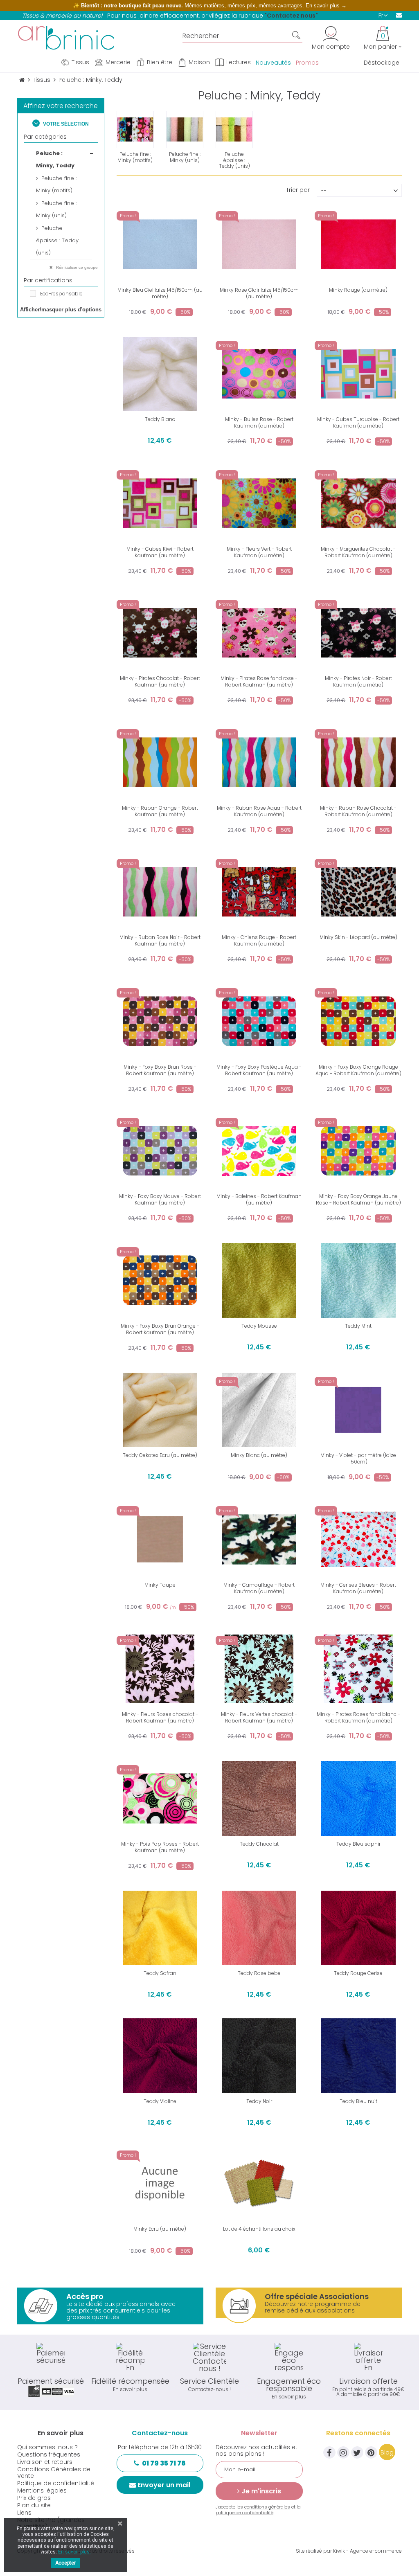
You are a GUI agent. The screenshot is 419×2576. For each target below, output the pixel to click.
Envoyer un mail (164, 2485)
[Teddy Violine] (160, 2056)
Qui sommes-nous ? (47, 2447)
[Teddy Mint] (358, 1280)
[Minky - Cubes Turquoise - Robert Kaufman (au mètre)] (358, 374)
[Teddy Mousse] (259, 1280)
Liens (24, 2513)
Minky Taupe (160, 1585)
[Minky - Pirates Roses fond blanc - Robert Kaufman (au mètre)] (358, 1669)
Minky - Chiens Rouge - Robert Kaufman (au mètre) (259, 940)
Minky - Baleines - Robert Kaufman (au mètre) (259, 1199)
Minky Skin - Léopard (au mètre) (358, 937)
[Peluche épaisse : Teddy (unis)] (234, 129)
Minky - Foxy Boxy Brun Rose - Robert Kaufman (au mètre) (160, 1070)
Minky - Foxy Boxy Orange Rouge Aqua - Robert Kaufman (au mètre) (358, 1070)
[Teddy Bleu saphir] (358, 1798)
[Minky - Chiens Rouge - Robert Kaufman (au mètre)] (259, 892)
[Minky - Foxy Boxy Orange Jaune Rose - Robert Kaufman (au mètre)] (358, 1151)
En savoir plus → (326, 6)
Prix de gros (34, 2498)
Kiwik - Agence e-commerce (367, 2551)
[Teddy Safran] (160, 1928)
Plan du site (34, 2505)
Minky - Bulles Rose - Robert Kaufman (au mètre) (259, 422)
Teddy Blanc (160, 419)
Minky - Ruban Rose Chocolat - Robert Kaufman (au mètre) (358, 811)
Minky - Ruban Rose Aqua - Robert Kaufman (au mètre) (259, 811)
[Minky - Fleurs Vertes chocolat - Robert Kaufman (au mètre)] (259, 1669)
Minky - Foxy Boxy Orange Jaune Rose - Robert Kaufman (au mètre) (358, 1199)
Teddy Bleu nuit (358, 2101)
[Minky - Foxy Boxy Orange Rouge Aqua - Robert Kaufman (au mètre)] (358, 1021)
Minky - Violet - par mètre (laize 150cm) (358, 1458)
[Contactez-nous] (396, 15)
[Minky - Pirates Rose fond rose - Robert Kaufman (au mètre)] (259, 633)
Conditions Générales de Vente (54, 2472)
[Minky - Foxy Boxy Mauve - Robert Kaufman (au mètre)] (160, 1151)
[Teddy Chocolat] (259, 1798)
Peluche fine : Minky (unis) (56, 209)
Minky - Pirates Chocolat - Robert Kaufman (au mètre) (160, 681)
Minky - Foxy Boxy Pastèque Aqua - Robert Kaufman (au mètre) (259, 1070)
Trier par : (299, 189)
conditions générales (267, 2507)
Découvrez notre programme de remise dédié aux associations (317, 2303)
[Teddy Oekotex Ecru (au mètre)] (160, 1410)
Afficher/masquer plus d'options (61, 310)
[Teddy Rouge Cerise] (358, 1928)
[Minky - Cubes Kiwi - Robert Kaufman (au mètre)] (160, 503)
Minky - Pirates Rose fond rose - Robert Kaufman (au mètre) (259, 681)
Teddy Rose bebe (259, 1973)
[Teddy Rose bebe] (259, 1928)
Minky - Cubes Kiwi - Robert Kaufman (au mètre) (160, 552)
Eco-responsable (61, 294)
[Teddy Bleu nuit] (358, 2056)
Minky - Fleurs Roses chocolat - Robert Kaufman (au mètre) (160, 1717)
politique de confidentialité (244, 2513)
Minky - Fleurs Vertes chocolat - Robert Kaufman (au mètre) (259, 1717)
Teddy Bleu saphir (358, 1844)
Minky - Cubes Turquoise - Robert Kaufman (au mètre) (358, 422)
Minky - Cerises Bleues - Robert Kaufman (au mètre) (358, 1588)
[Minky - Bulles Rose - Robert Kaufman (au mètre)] (259, 374)
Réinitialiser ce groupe (76, 267)
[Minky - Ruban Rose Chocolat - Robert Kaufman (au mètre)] (358, 762)
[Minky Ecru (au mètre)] (160, 2184)
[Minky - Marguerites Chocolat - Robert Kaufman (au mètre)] (358, 503)
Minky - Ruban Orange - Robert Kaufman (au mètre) (160, 811)
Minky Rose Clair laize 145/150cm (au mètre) (259, 293)
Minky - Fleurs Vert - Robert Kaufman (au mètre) (259, 552)
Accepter (65, 2563)
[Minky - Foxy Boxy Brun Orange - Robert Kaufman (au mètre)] (160, 1280)
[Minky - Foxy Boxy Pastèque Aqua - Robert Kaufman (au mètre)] (259, 1021)
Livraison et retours (45, 2462)
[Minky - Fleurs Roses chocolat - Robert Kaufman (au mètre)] (160, 1669)
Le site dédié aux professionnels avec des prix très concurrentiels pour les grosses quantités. (121, 2306)
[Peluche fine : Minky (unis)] (185, 129)
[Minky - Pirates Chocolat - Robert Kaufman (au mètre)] (160, 633)
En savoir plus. (74, 2552)
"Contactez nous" (291, 16)
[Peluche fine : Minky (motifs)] (135, 129)
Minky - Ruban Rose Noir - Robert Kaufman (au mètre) (160, 940)
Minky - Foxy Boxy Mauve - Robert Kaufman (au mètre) (160, 1199)
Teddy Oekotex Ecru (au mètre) (160, 1455)
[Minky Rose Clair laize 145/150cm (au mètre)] (259, 244)
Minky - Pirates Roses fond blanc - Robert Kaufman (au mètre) (358, 1717)
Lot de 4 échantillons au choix (259, 2229)
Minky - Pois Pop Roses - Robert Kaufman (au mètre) (160, 1847)
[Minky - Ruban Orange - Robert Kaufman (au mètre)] (160, 762)
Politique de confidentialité (56, 2483)
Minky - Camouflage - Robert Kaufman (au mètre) (259, 1588)
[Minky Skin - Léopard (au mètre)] (358, 892)
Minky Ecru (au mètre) (160, 2229)
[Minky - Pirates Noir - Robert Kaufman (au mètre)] (358, 633)
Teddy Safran (160, 1973)
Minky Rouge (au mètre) (358, 290)
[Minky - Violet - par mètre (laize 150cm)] (358, 1410)
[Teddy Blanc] (160, 374)
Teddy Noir (259, 2101)
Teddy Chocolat (259, 1844)
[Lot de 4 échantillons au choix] (259, 2184)
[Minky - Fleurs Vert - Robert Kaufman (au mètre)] (259, 503)
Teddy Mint (358, 1326)
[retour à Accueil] (22, 80)
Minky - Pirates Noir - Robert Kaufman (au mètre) (358, 681)
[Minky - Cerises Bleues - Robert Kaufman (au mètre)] (358, 1539)
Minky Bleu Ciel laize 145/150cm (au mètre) (160, 293)
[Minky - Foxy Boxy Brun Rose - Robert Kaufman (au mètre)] (160, 1021)
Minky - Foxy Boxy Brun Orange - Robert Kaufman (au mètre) (160, 1329)
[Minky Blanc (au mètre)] (259, 1410)
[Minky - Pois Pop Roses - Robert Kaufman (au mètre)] (160, 1798)
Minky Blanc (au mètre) (259, 1455)
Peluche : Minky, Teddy (55, 159)
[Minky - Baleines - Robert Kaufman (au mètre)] (259, 1151)
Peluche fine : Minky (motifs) (56, 184)
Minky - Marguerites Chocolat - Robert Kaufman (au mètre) (358, 552)
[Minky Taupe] (160, 1539)
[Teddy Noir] (259, 2056)
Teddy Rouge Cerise (358, 1973)
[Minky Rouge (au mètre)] (358, 244)
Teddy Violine (160, 2101)
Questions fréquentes (49, 2454)
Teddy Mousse (259, 1326)
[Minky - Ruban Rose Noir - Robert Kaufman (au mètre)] (160, 892)
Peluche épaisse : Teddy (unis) (57, 240)
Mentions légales (42, 2490)
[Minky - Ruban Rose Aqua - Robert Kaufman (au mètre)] (259, 762)
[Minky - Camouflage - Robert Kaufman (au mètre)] (259, 1539)
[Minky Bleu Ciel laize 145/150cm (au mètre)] (160, 244)
